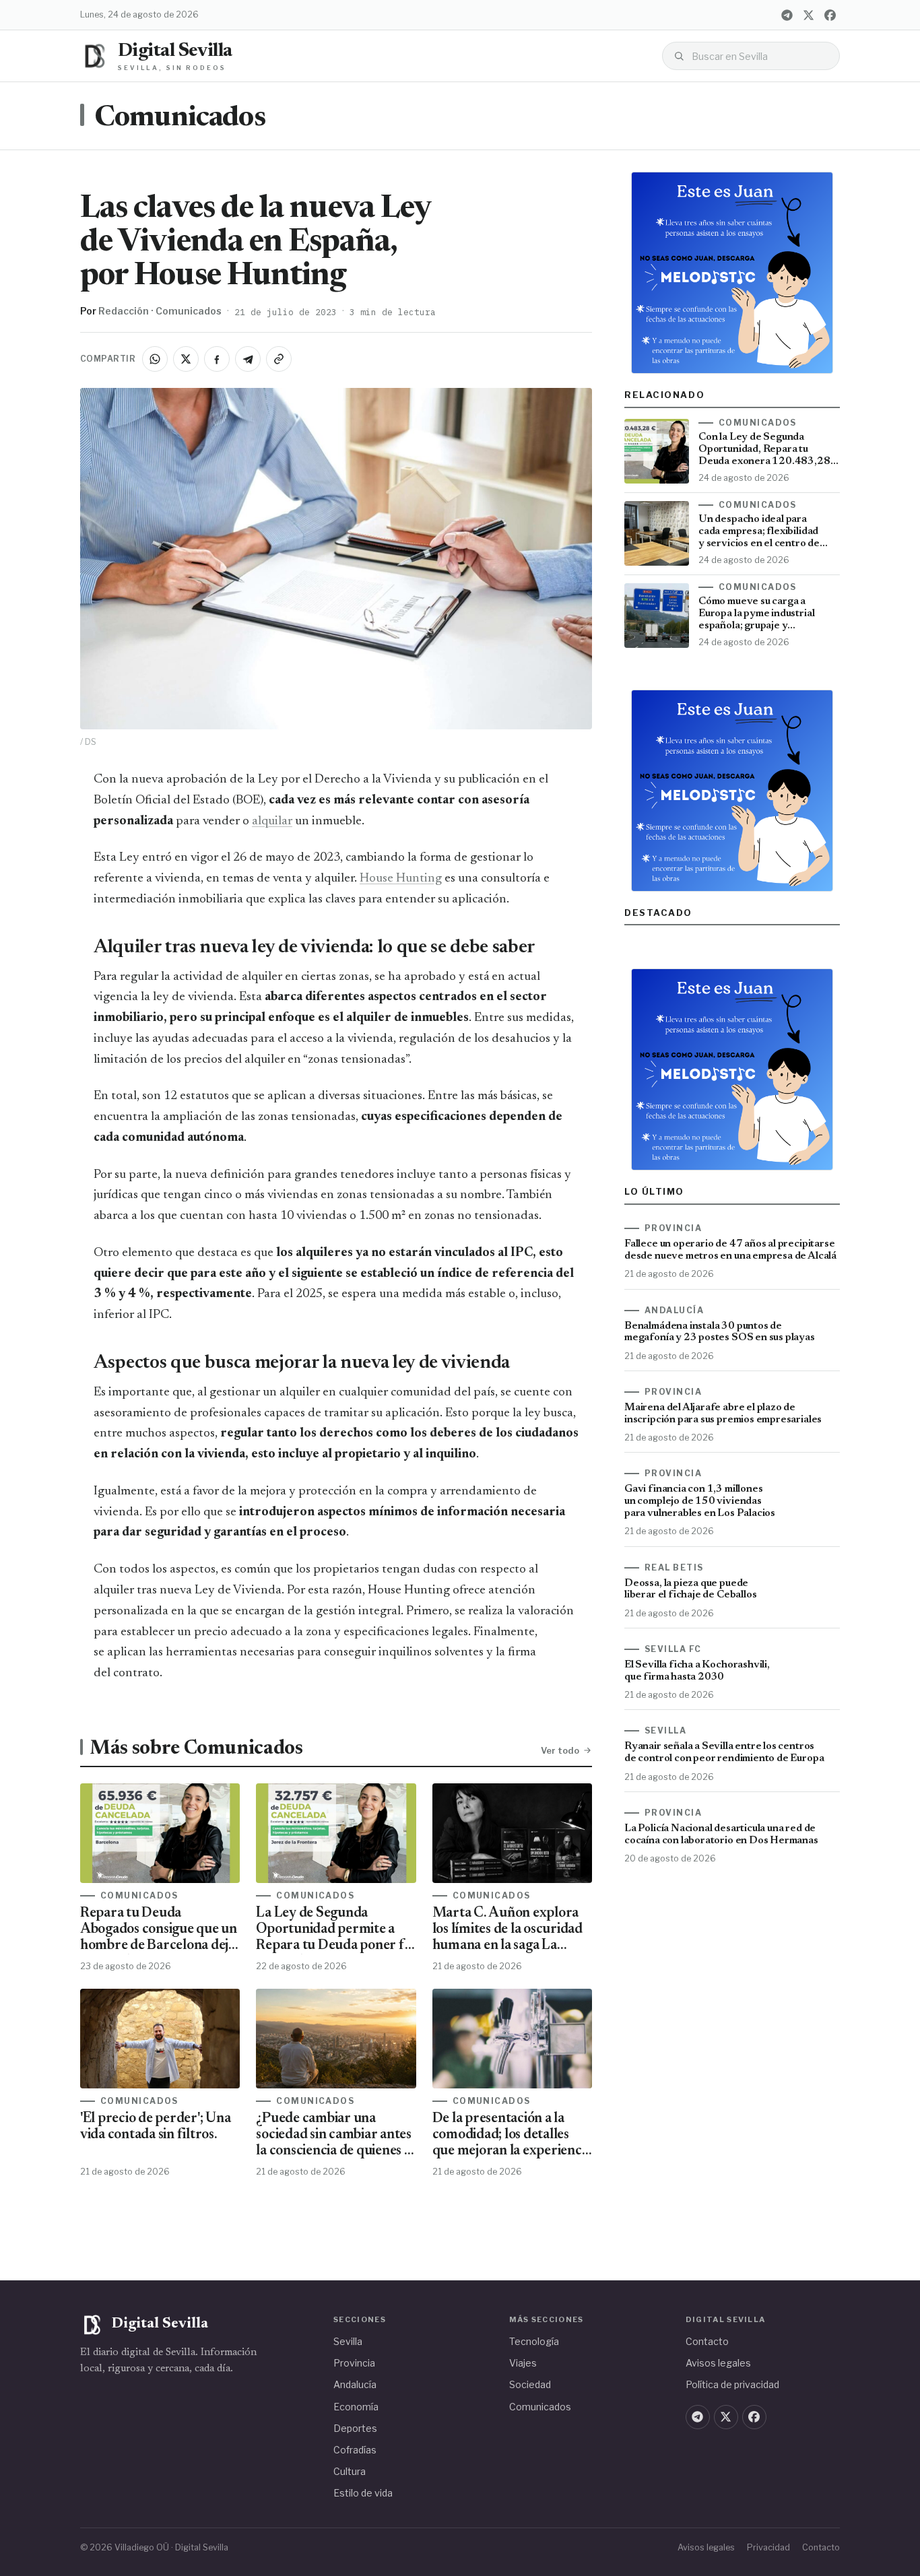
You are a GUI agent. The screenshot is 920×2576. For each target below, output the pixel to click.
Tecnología (534, 2341)
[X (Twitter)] (808, 15)
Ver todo (560, 1750)
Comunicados (180, 119)
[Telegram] (787, 15)
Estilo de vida (363, 2493)
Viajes (523, 2363)
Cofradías (355, 2450)
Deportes (355, 2428)
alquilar (272, 821)
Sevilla (348, 2341)
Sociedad (530, 2384)
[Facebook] (830, 15)
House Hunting (401, 879)
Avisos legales (718, 2363)
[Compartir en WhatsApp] (155, 359)
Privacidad (768, 2547)
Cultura (350, 2471)
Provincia (354, 2363)
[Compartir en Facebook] (217, 359)
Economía (356, 2407)
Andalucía (355, 2384)
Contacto (707, 2341)
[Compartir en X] (186, 359)
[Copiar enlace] (279, 359)
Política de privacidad (732, 2384)
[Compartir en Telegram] (248, 359)
